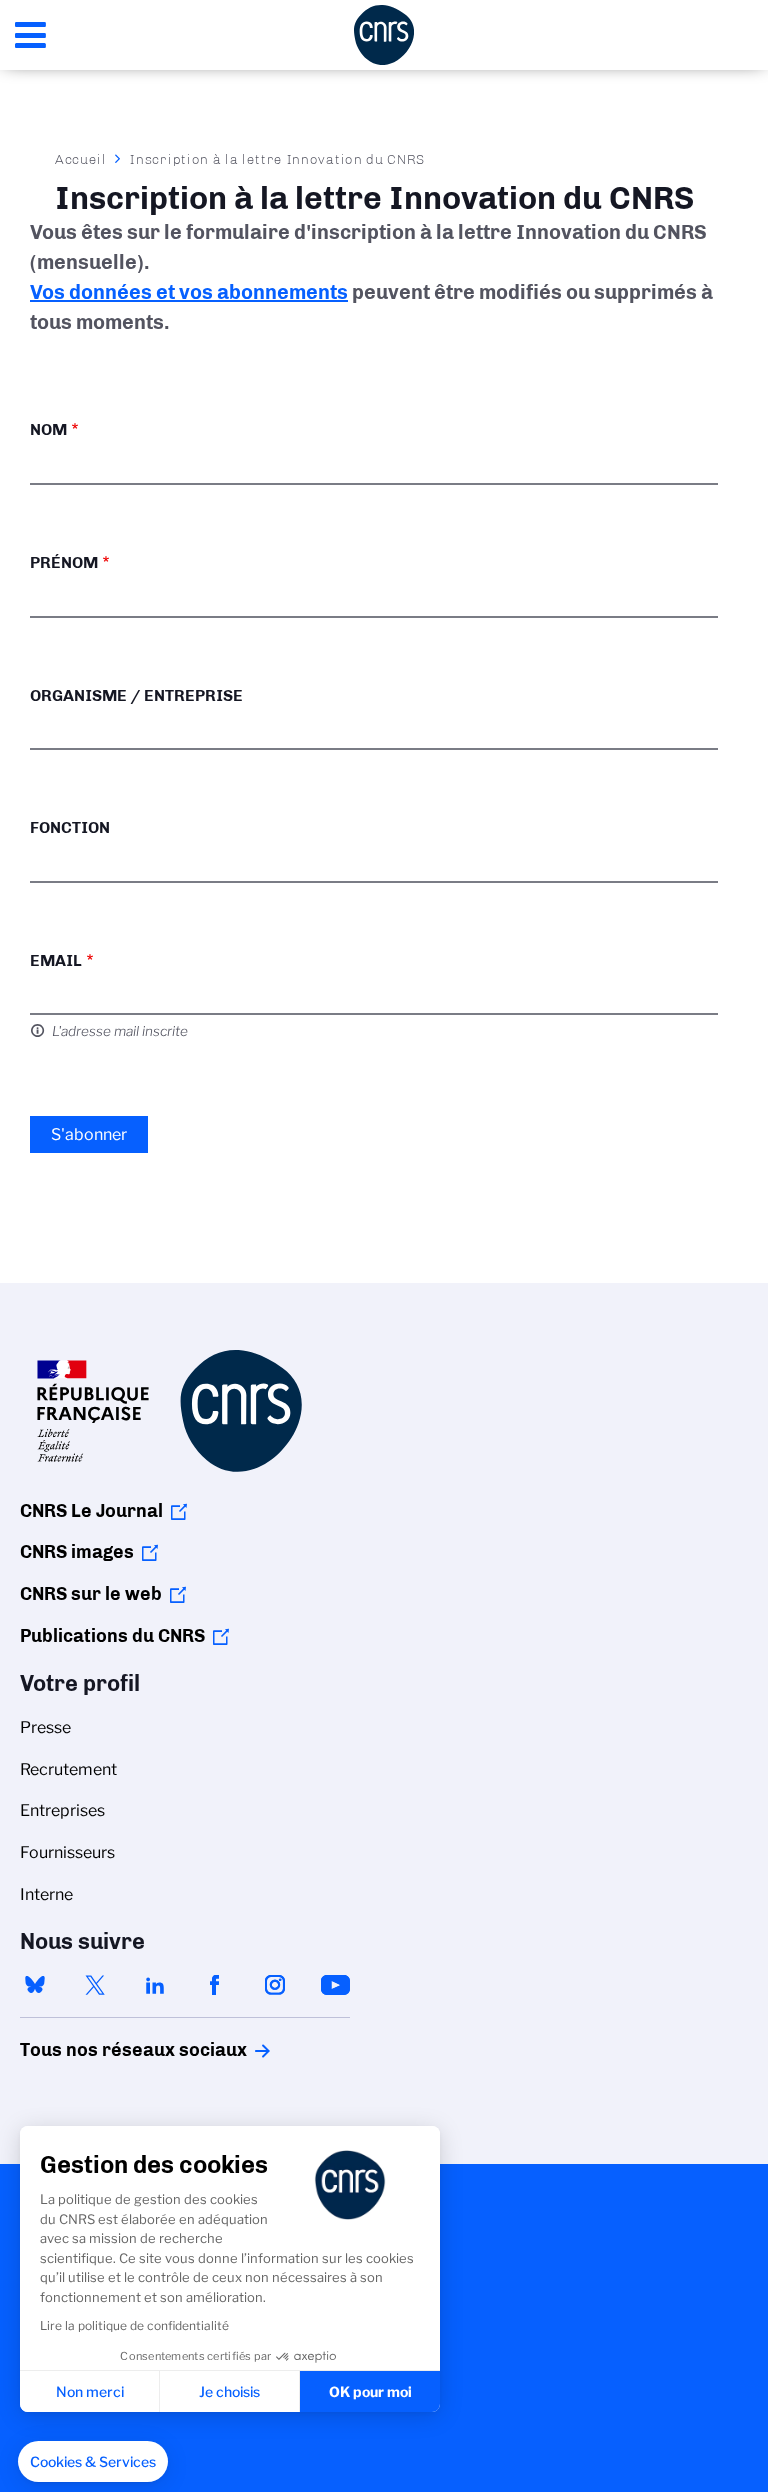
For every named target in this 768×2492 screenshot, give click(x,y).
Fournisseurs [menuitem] (67, 1852)
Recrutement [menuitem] (68, 1769)
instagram (275, 1985)
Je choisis (229, 2391)
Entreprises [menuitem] (62, 1810)
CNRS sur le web (91, 1594)
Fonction (70, 827)
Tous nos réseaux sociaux (99, 2050)
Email (56, 960)
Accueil (81, 159)
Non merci (90, 2391)
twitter (95, 1985)
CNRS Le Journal (91, 1511)
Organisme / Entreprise (136, 695)
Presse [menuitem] (45, 1727)
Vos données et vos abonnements (189, 292)
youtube (335, 1985)
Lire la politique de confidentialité (134, 2325)
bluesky (35, 1985)
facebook (215, 1985)
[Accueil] (384, 35)
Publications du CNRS (112, 1636)
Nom (48, 429)
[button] (93, 2462)
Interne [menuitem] (46, 1894)
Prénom (64, 562)
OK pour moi (370, 2391)
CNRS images (77, 1552)
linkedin (155, 1985)
